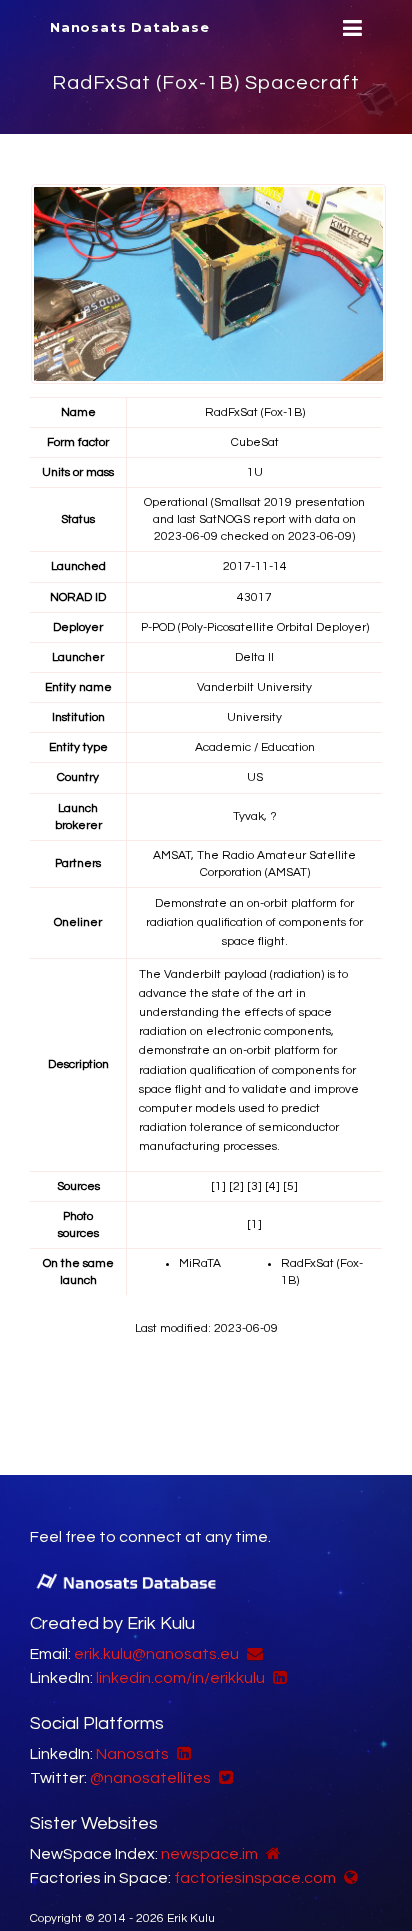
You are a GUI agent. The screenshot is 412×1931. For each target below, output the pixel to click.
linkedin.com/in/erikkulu (180, 1678)
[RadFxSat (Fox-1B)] (208, 284)
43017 (254, 597)
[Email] (252, 1654)
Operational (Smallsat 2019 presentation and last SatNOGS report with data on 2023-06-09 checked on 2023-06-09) (254, 519)
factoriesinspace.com (255, 1878)
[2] (236, 1186)
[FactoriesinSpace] (348, 1878)
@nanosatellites (150, 1778)
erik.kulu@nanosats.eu (156, 1654)
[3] (254, 1186)
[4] (272, 1186)
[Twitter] (223, 1778)
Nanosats (132, 1754)
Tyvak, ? (255, 816)
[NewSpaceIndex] (271, 1854)
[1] (218, 1186)
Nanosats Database (130, 27)
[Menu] (350, 28)
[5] (290, 1186)
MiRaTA (200, 1263)
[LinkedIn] (277, 1678)
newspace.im (209, 1854)
